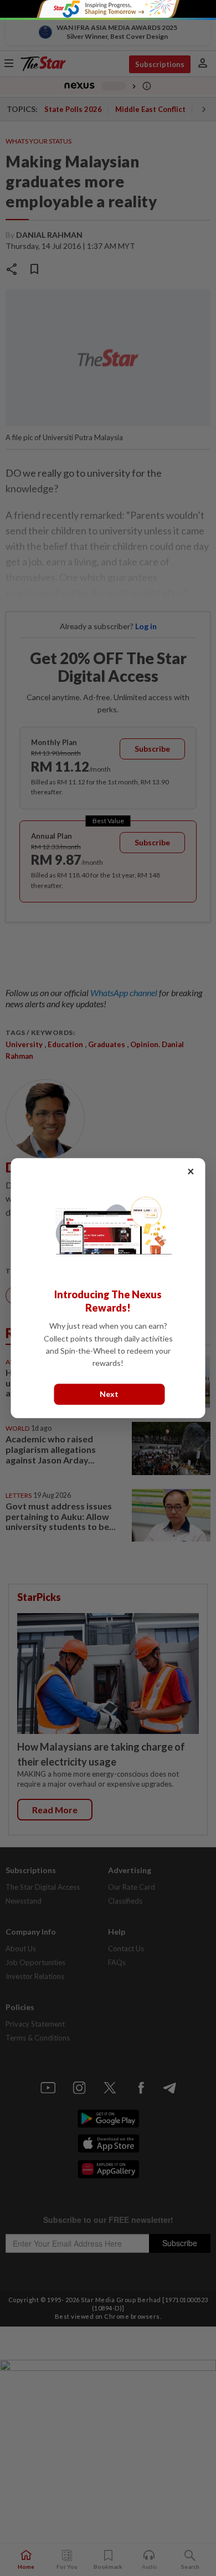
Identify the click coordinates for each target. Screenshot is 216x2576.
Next (109, 1394)
